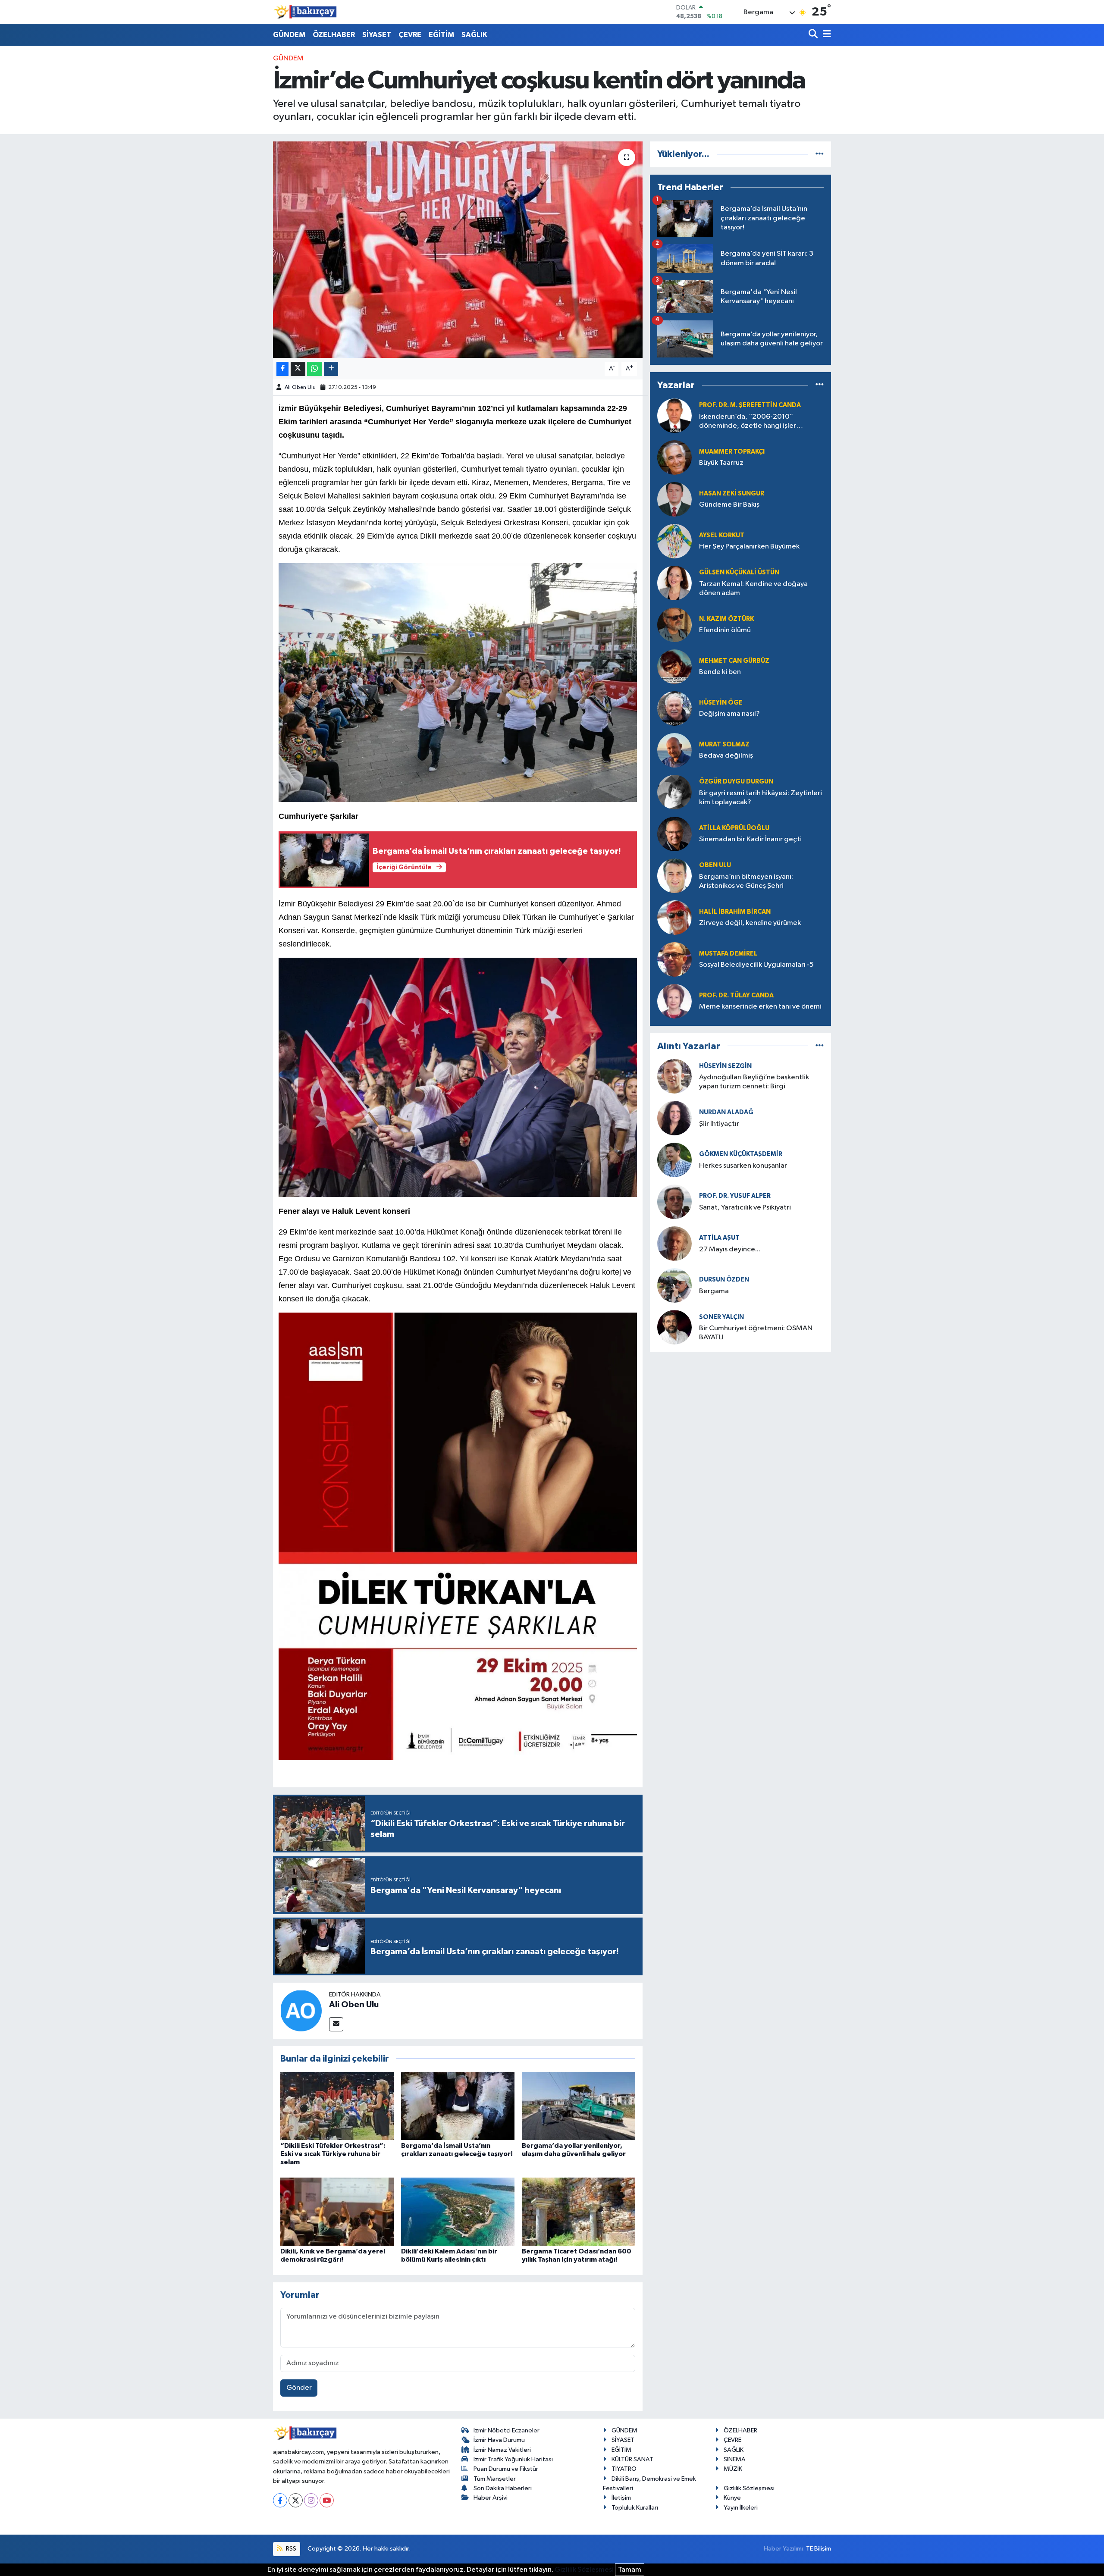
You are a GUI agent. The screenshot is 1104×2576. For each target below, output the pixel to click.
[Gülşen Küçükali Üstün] (674, 583)
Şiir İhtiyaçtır (744, 1124)
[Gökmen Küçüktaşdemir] (674, 1160)
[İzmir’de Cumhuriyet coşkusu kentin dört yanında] (458, 250)
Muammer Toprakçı (732, 452)
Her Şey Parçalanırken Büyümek (749, 547)
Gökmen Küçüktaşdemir (741, 1154)
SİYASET (377, 35)
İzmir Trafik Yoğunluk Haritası (513, 2459)
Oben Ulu (715, 865)
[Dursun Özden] (674, 1285)
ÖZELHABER (334, 35)
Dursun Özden (724, 1280)
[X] (296, 2500)
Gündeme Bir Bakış (729, 505)
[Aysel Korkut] (674, 541)
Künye (732, 2498)
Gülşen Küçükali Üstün (739, 572)
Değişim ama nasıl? (729, 714)
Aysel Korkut (722, 535)
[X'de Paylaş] (298, 369)
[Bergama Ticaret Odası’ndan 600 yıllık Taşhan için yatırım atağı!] (579, 2211)
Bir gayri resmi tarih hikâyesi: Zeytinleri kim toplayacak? (761, 798)
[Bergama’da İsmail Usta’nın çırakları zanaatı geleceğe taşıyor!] (458, 2106)
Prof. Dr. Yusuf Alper (735, 1196)
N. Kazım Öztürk (726, 619)
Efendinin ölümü (725, 630)
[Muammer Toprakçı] (674, 457)
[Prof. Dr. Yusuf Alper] (674, 1202)
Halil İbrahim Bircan (735, 912)
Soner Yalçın (721, 1317)
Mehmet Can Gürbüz (734, 661)
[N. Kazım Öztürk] (674, 625)
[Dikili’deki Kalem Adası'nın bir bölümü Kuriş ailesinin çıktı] (458, 2211)
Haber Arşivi (491, 2498)
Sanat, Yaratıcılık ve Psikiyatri (745, 1208)
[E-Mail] (336, 2024)
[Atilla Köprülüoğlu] (674, 834)
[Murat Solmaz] (674, 750)
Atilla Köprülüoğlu (734, 828)
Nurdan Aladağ (726, 1112)
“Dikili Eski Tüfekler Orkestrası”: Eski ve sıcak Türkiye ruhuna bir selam (333, 2154)
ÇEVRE (410, 35)
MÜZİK (733, 2469)
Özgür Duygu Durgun (736, 782)
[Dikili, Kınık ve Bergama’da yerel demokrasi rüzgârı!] (337, 2211)
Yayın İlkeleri (741, 2508)
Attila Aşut (719, 1238)
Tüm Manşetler (495, 2479)
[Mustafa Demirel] (674, 959)
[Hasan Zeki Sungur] (674, 499)
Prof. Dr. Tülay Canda (736, 995)
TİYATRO (624, 2469)
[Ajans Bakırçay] (305, 12)
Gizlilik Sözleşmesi (749, 2488)
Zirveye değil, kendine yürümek (750, 923)
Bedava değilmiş (726, 756)
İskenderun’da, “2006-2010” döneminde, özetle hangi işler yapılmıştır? (748, 422)
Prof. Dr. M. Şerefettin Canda (750, 405)
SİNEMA (735, 2459)
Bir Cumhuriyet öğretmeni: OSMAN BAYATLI (756, 1333)
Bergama (714, 1291)
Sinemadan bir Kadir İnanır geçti (750, 839)
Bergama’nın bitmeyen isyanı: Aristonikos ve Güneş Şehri (746, 881)
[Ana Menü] (825, 35)
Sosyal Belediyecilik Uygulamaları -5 (756, 965)
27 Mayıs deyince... (730, 1249)
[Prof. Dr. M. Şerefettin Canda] (674, 415)
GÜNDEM (289, 35)
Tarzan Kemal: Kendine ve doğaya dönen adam (753, 589)
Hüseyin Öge (721, 703)
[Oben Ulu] (674, 876)
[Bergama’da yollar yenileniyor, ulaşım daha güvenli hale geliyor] (579, 2106)
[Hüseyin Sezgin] (674, 1076)
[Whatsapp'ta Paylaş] (315, 369)
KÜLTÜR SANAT (632, 2459)
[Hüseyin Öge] (674, 708)
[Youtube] (327, 2500)
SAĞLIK (474, 35)
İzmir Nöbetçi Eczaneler (507, 2430)
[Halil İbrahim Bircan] (674, 917)
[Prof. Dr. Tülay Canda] (674, 1001)
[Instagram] (311, 2500)
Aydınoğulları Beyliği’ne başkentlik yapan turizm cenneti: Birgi (754, 1082)
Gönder (299, 2388)
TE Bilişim (819, 2549)
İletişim (621, 2498)
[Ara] (814, 35)
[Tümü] (820, 154)
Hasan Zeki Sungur (732, 494)
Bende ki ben (720, 672)
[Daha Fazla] (331, 369)
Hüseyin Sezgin (725, 1066)
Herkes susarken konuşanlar (743, 1166)
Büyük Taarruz (721, 463)
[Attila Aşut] (674, 1243)
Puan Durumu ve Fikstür (506, 2469)
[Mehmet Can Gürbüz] (674, 666)
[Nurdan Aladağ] (674, 1118)
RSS (290, 2549)
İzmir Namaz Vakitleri (502, 2450)
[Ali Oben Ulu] (301, 2010)
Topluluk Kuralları (635, 2508)
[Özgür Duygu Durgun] (674, 792)
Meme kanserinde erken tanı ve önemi (760, 1007)
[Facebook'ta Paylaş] (282, 369)
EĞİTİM (441, 35)
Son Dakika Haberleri (503, 2488)
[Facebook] (280, 2500)
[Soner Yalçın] (674, 1327)
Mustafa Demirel (728, 954)
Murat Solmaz (724, 744)
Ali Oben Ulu (300, 387)
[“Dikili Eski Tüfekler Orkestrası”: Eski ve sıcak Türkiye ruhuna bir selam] (337, 2106)
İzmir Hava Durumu (499, 2440)
